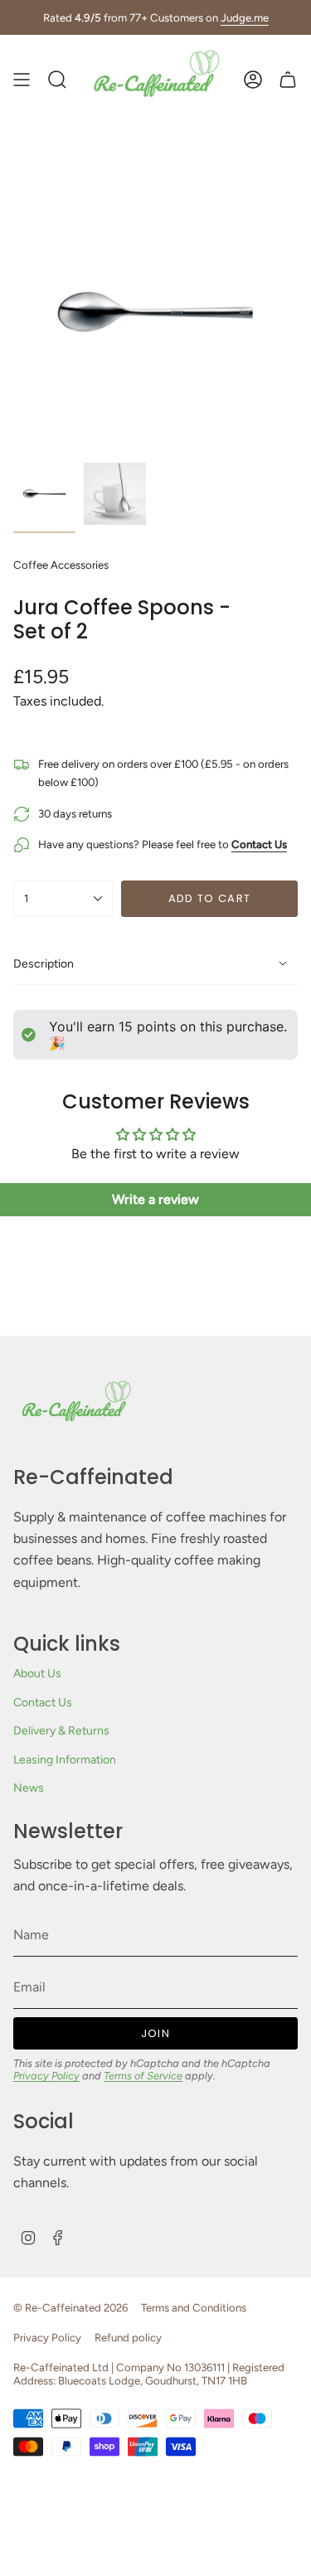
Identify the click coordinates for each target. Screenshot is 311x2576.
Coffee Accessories (61, 565)
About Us (37, 1674)
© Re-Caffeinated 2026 (70, 2307)
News (29, 1788)
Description (44, 964)
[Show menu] (22, 80)
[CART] (288, 80)
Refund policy (128, 2337)
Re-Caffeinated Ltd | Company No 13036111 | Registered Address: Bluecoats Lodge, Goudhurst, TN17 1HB (149, 2374)
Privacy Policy (46, 2076)
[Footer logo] (75, 1407)
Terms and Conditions (194, 2307)
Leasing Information (65, 1760)
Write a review (155, 1199)
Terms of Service (143, 2076)
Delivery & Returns (61, 1731)
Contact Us (43, 1703)
